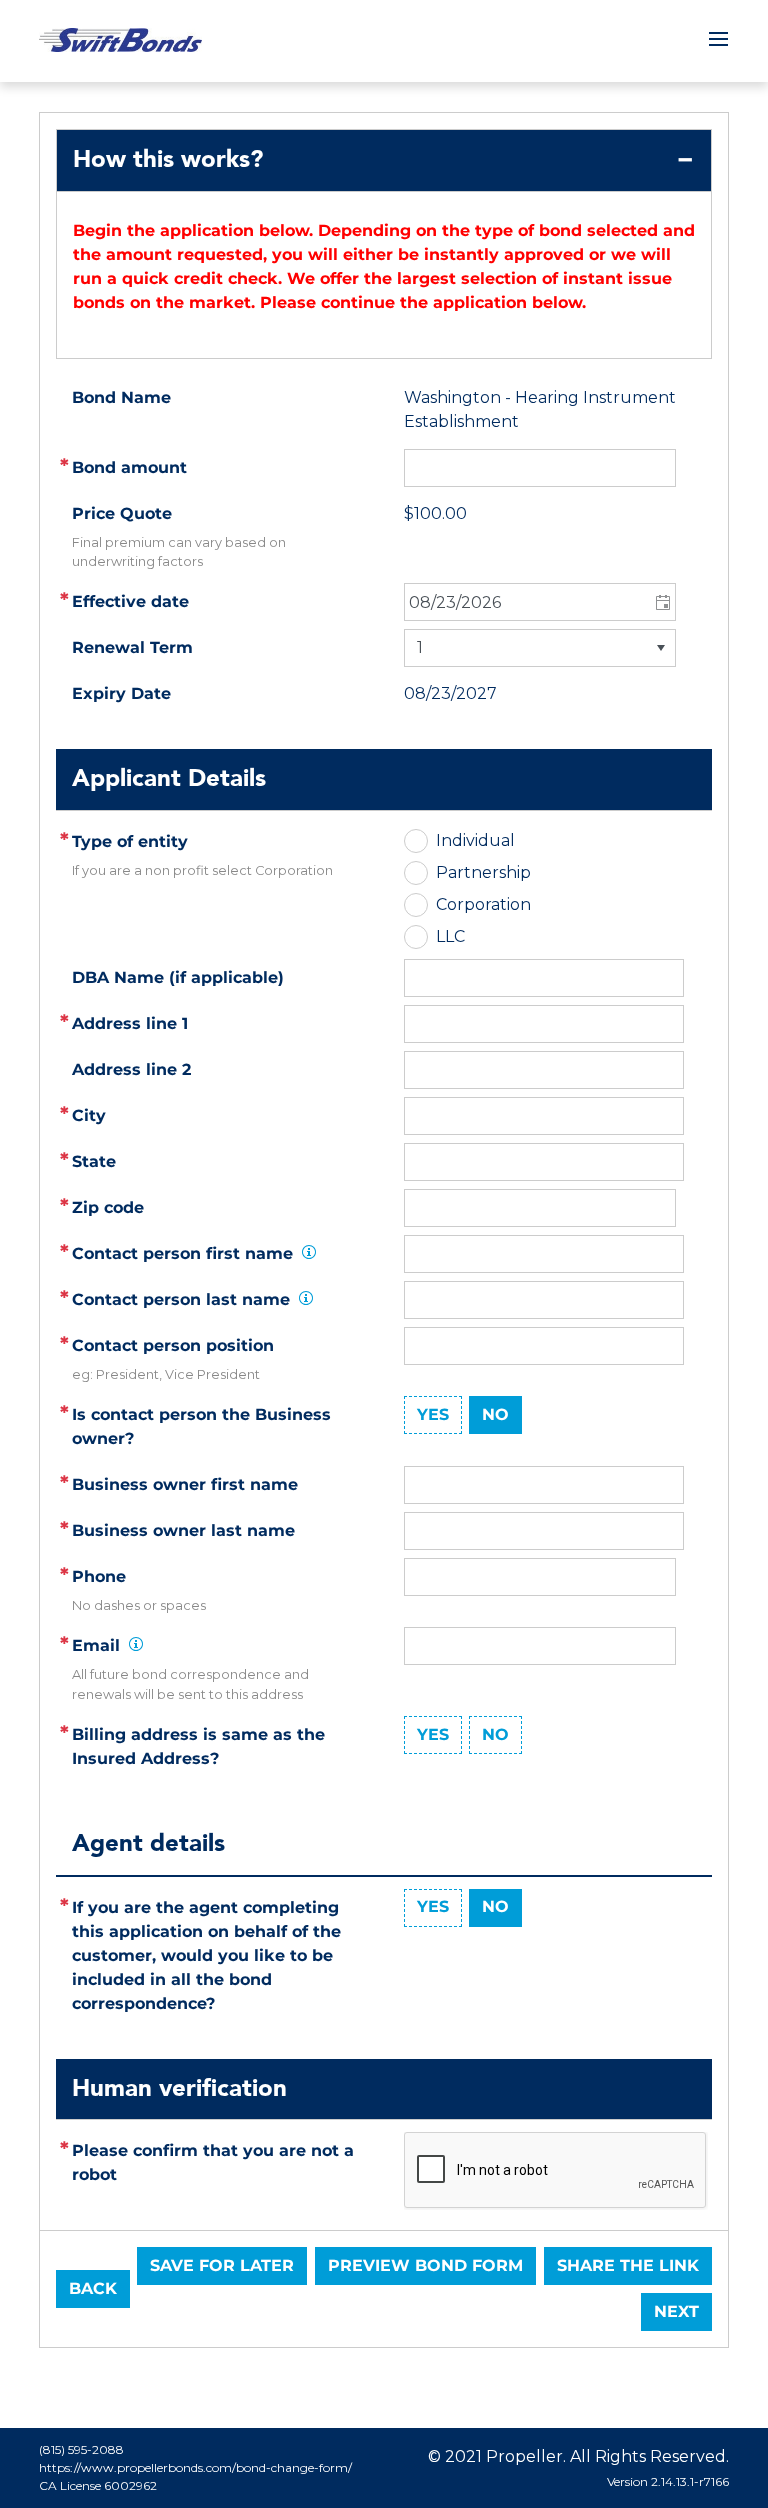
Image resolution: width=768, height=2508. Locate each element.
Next (676, 2311)
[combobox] (540, 602)
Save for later (222, 2265)
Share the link (628, 2265)
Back (93, 2288)
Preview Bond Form (425, 2265)
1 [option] (420, 647)
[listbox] (540, 648)
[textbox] (544, 1024)
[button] (661, 602)
